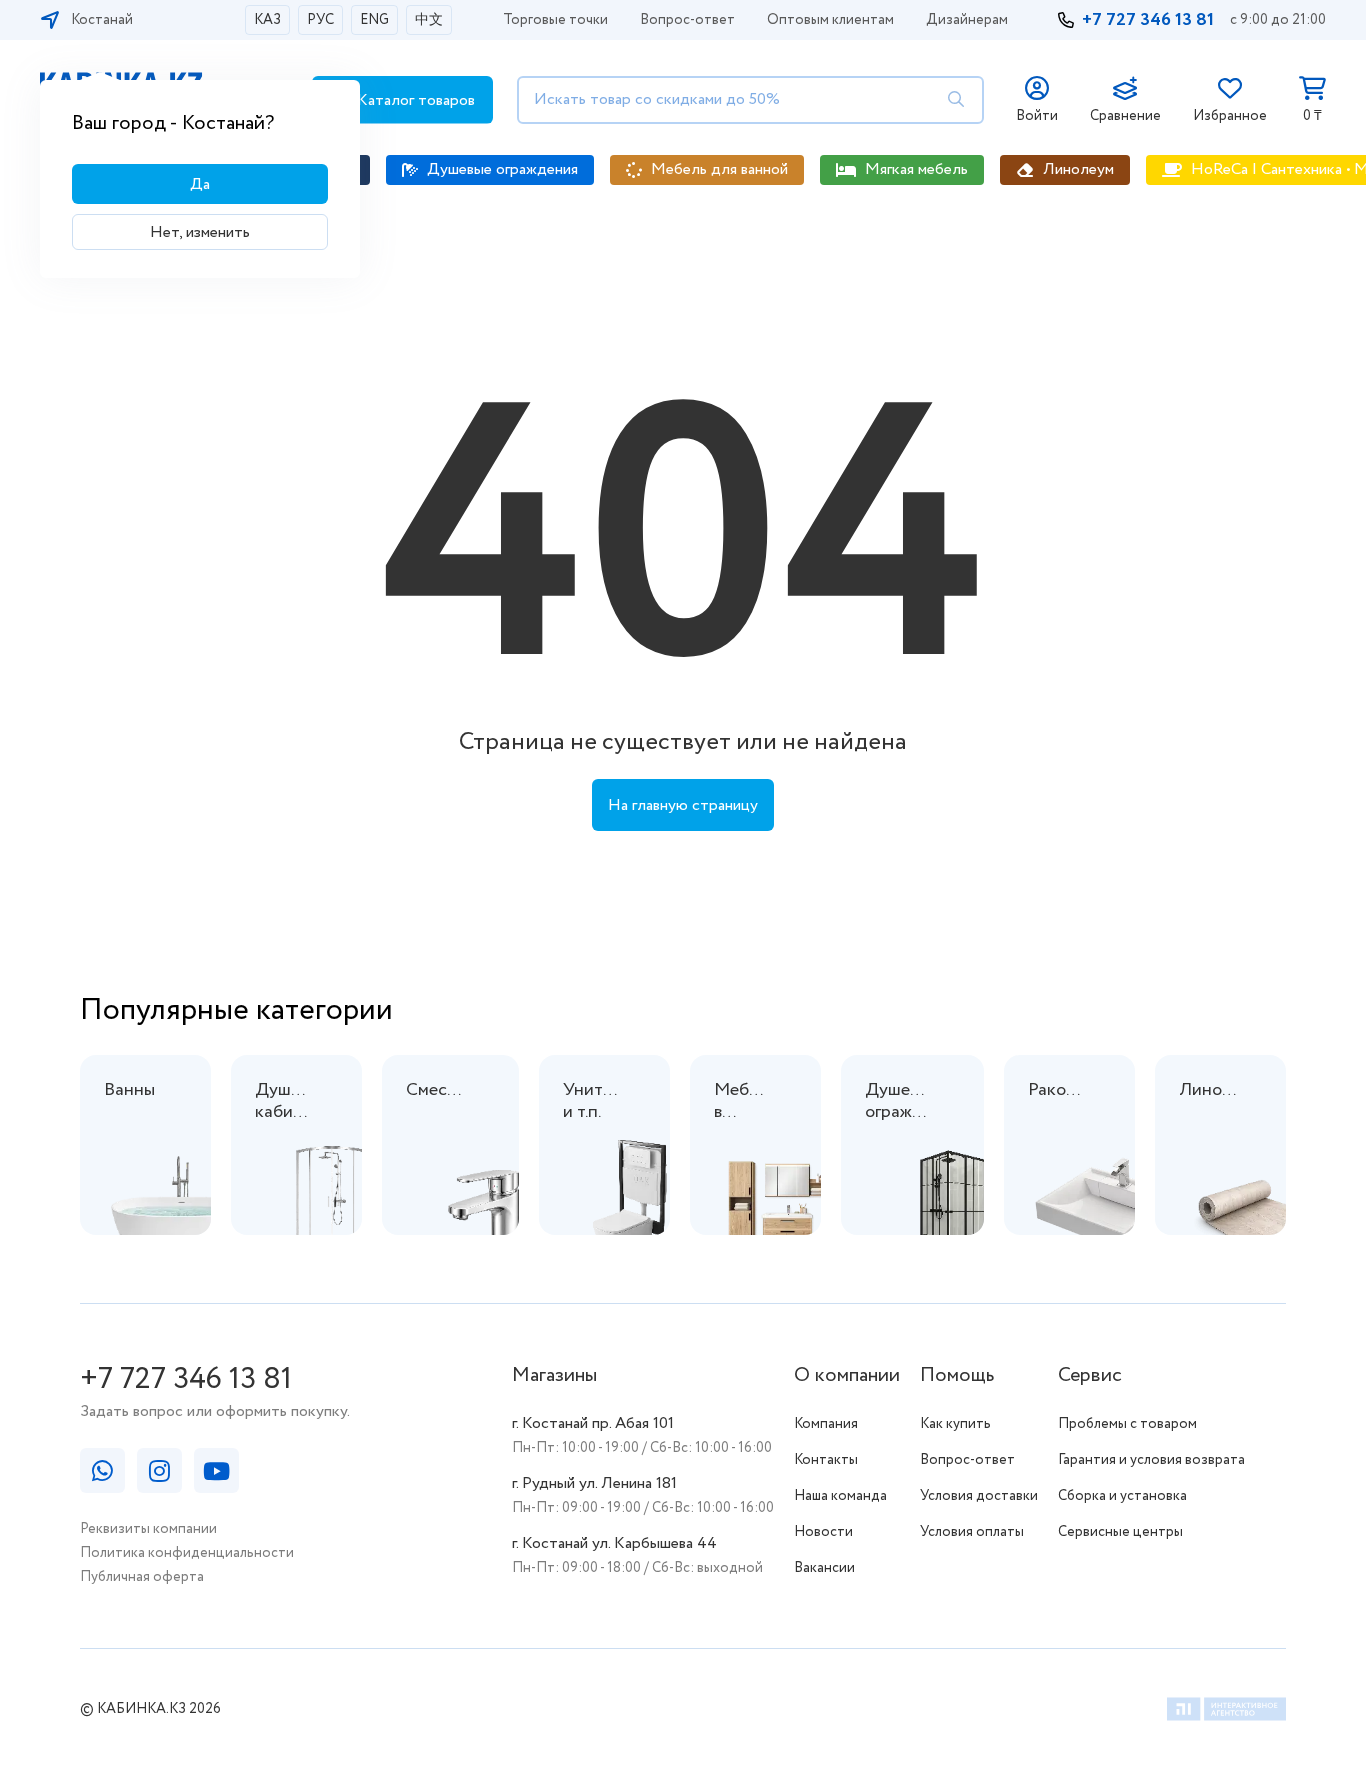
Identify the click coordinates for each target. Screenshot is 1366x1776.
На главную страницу (683, 805)
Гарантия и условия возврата (1151, 1460)
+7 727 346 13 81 (1148, 20)
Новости (823, 1532)
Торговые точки (555, 20)
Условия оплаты (972, 1532)
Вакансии (824, 1568)
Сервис (1090, 1375)
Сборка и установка (1122, 1496)
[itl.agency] (1226, 1712)
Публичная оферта (142, 1577)
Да (200, 184)
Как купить (955, 1424)
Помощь (957, 1375)
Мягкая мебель (916, 169)
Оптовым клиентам (830, 20)
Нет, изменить (200, 232)
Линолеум (1078, 169)
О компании (847, 1375)
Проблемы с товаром (1127, 1424)
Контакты (826, 1460)
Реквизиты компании (148, 1529)
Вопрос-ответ (687, 20)
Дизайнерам (967, 20)
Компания (826, 1424)
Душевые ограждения (502, 169)
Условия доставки (979, 1496)
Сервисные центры (1120, 1532)
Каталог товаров (414, 100)
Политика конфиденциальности (187, 1553)
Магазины (554, 1375)
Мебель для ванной (719, 169)
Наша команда (840, 1496)
